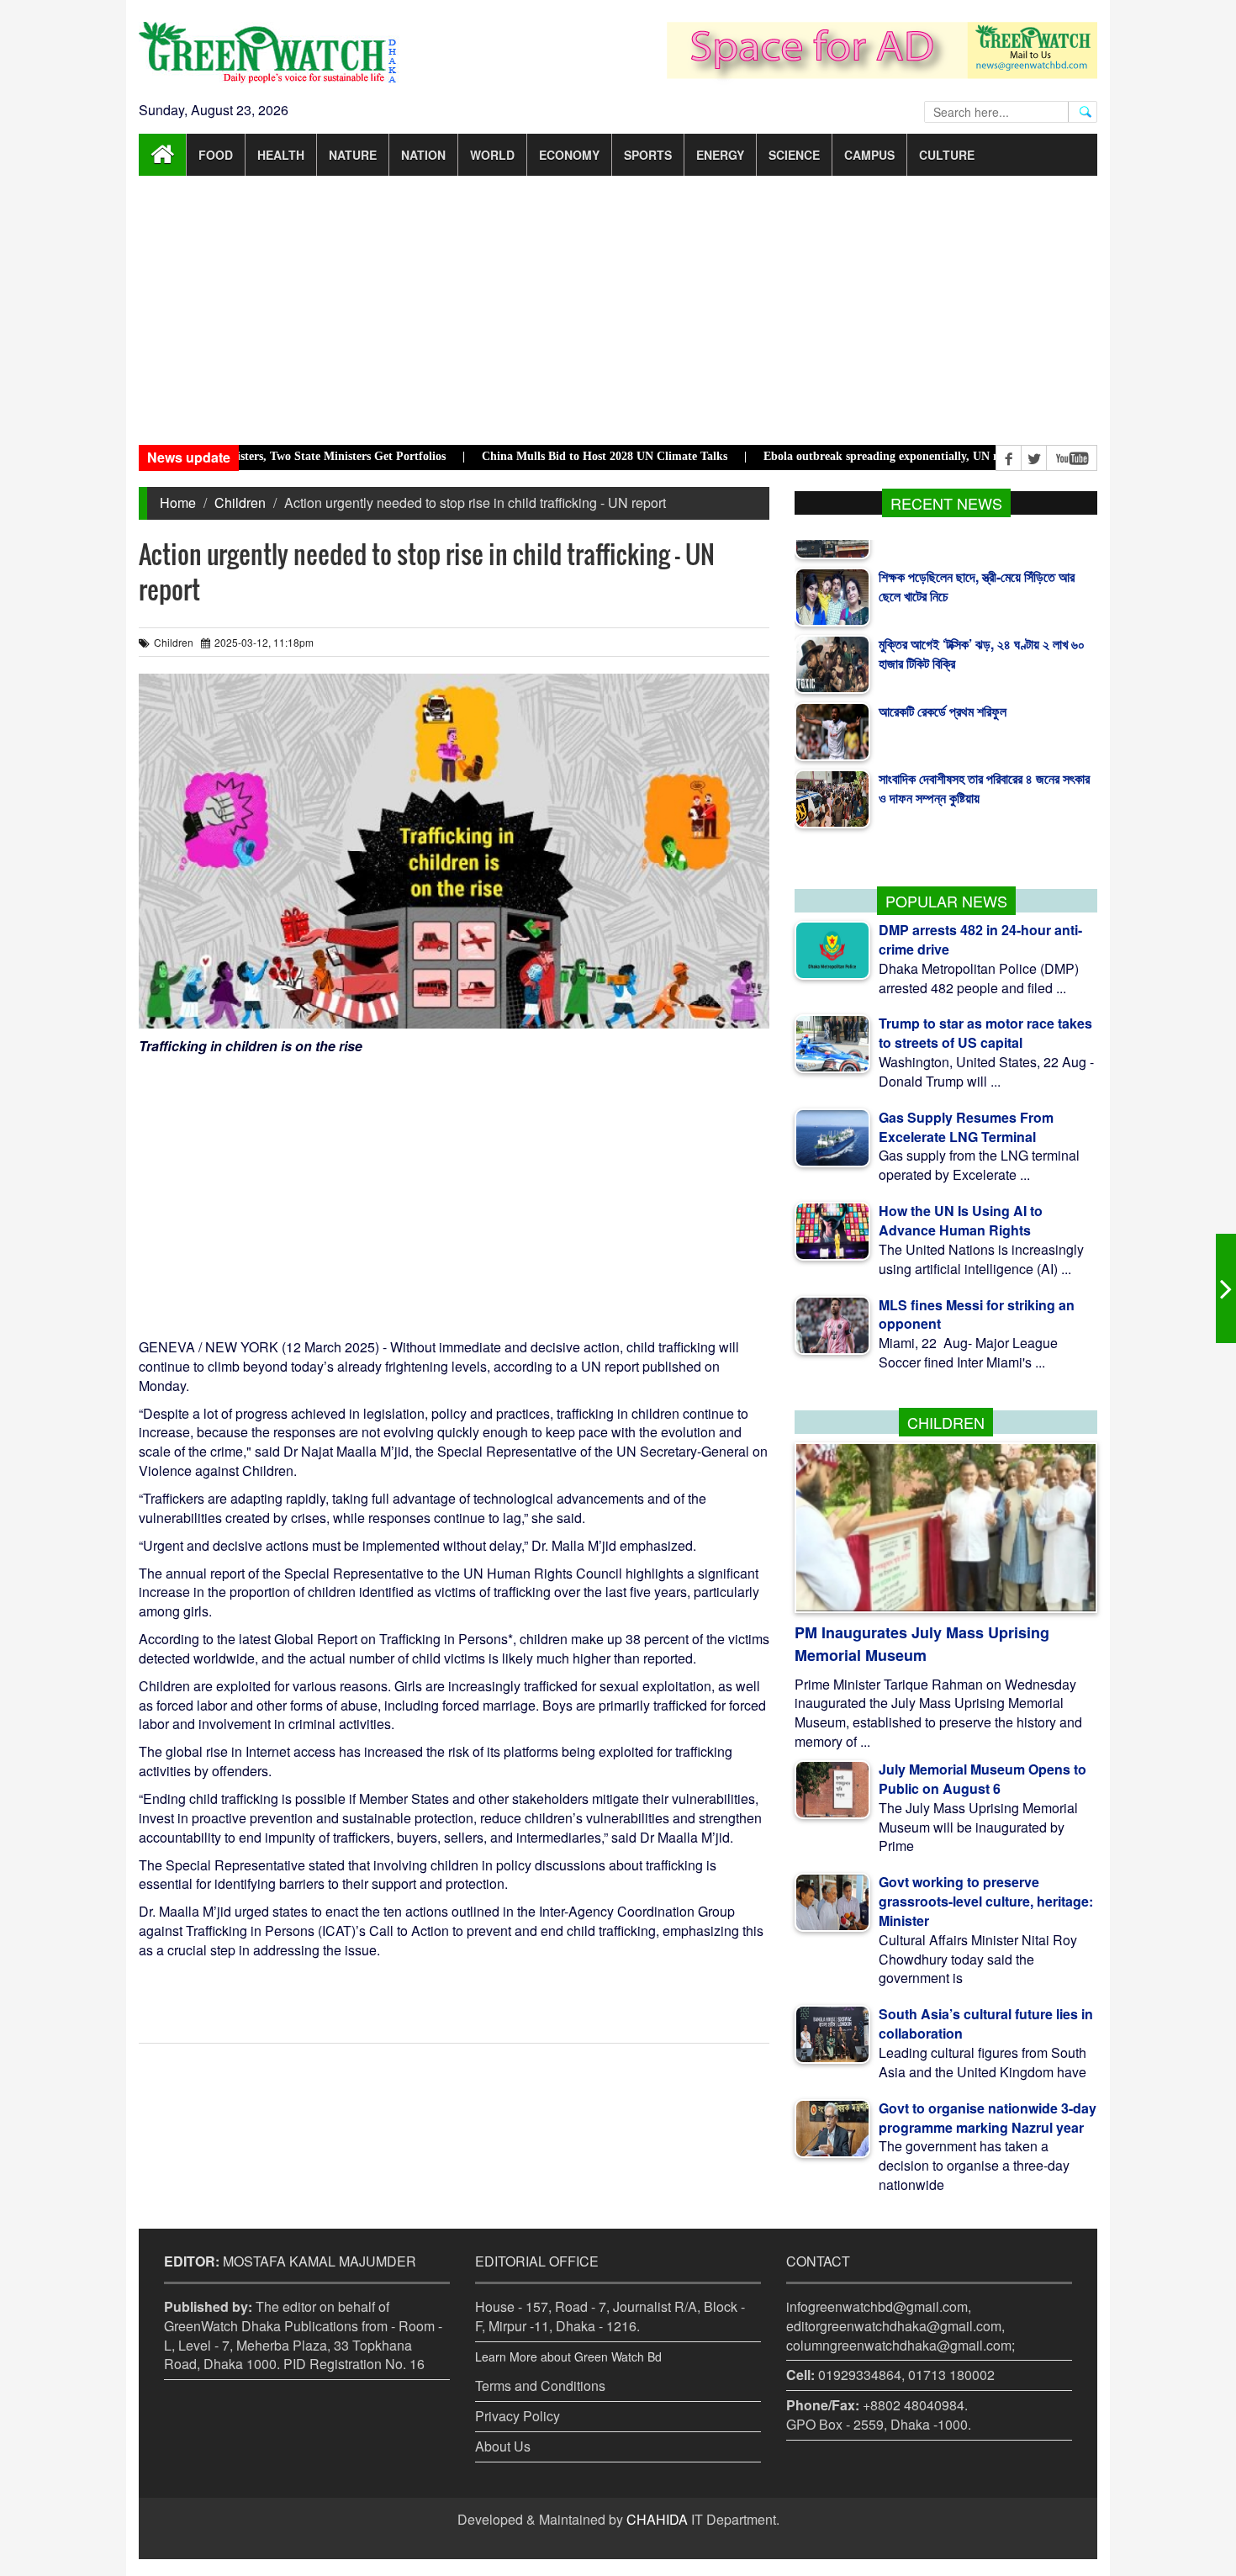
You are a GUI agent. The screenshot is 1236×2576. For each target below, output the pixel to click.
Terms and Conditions (540, 2386)
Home (178, 503)
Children (240, 503)
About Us (503, 2446)
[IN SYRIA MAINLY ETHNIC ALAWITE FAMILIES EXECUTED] (1226, 1288)
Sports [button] (648, 155)
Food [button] (216, 155)
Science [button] (794, 155)
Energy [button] (720, 155)
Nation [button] (423, 155)
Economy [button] (569, 155)
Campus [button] (869, 155)
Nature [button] (353, 155)
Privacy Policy (518, 2416)
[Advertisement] (618, 310)
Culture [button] (947, 155)
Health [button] (281, 155)
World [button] (492, 155)
